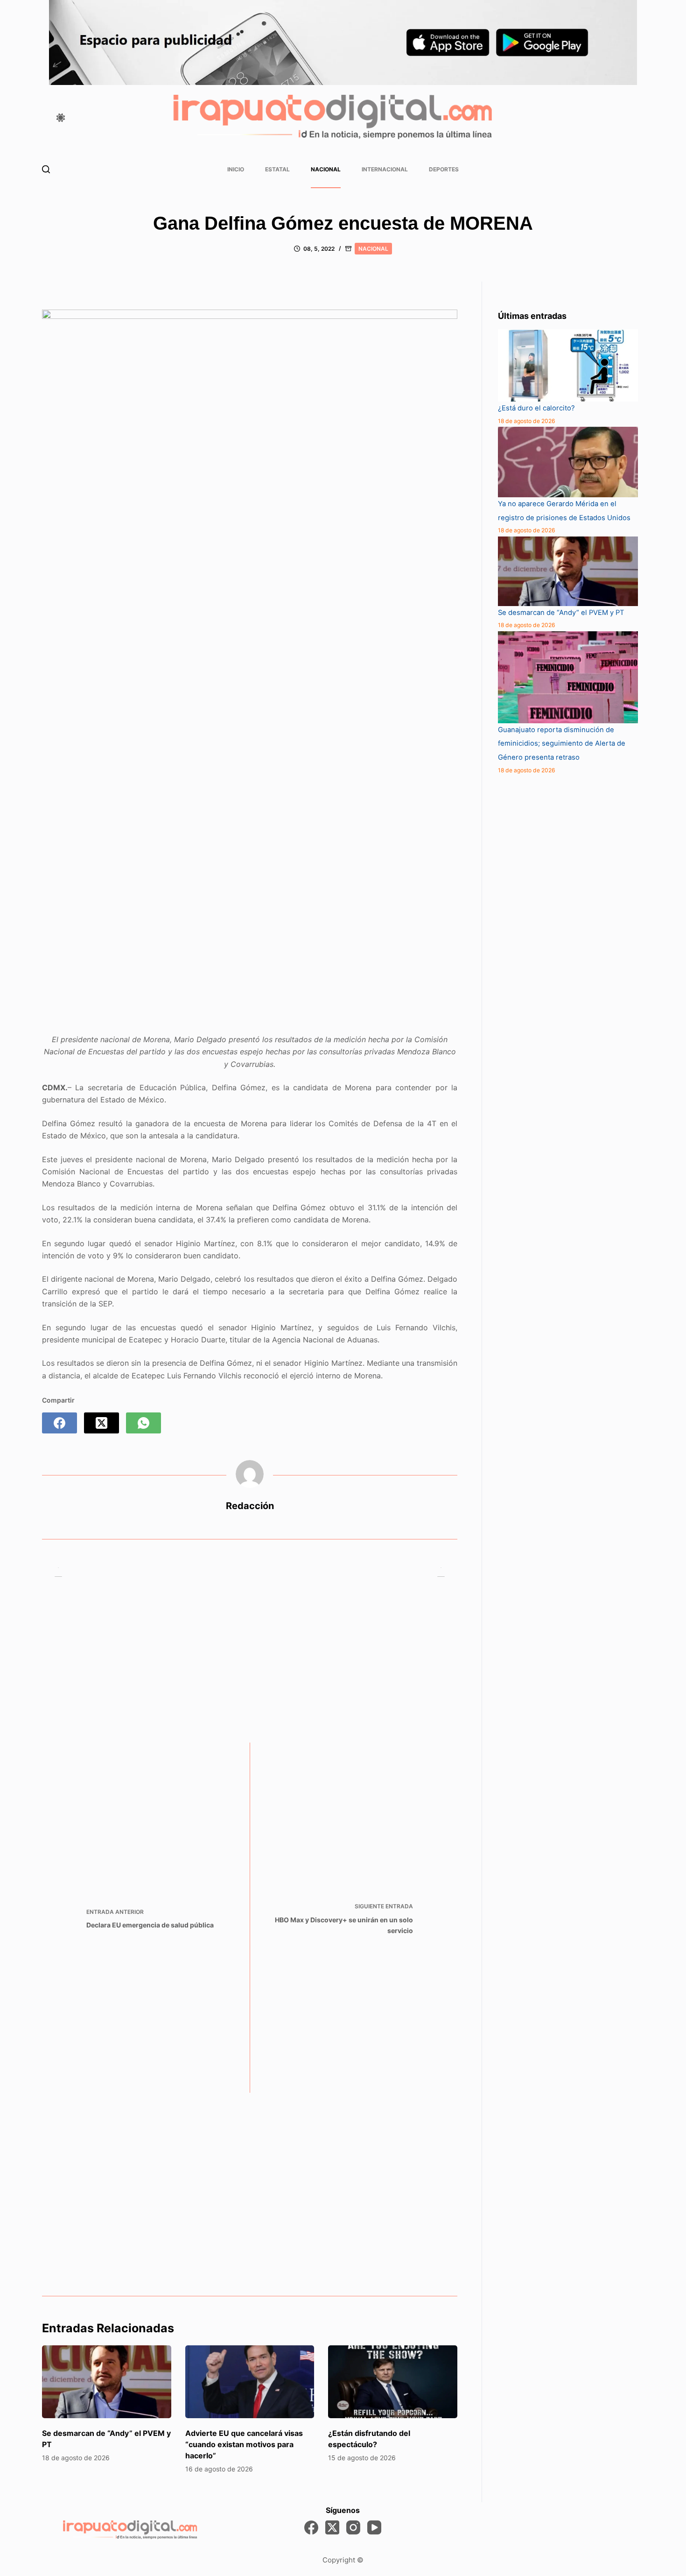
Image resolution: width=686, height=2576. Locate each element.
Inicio (236, 169)
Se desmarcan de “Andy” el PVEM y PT (561, 613)
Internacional (385, 169)
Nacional (326, 169)
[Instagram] (353, 2527)
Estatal (277, 169)
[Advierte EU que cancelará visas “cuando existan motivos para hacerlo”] (250, 2382)
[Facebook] (59, 1423)
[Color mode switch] (61, 118)
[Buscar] (46, 169)
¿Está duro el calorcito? (536, 408)
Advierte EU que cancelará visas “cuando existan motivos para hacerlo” (244, 2444)
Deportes (444, 169)
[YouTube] (374, 2527)
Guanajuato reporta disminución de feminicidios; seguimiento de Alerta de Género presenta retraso (562, 744)
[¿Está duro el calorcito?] (568, 365)
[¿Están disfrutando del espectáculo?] (393, 2382)
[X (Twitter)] (101, 1423)
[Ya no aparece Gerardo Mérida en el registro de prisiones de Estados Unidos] (568, 462)
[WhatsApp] (143, 1423)
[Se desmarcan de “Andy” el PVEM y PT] (107, 2382)
